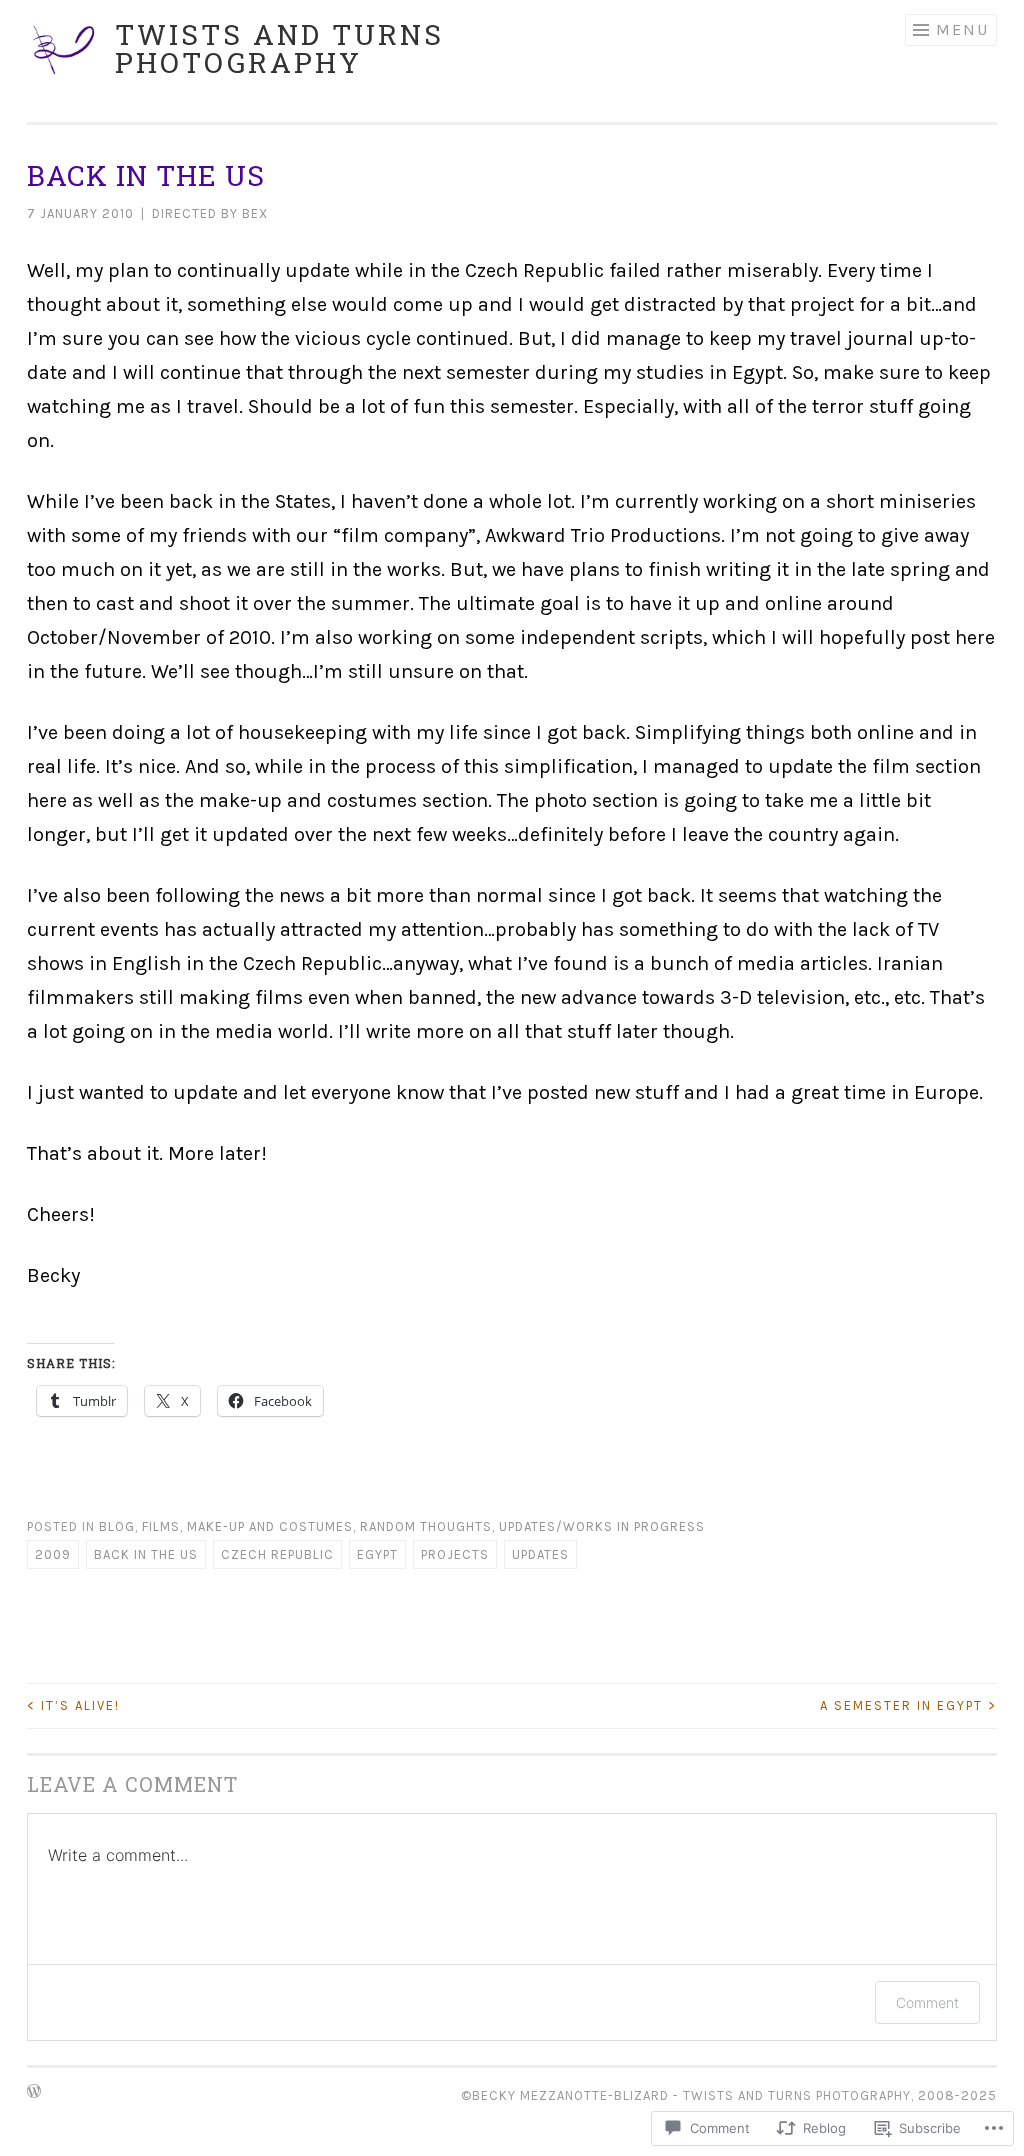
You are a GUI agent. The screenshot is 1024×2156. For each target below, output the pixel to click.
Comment (927, 2002)
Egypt (377, 1554)
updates (540, 1554)
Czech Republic (277, 1554)
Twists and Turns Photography (279, 48)
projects (455, 1554)
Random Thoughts (426, 1526)
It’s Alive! (73, 1705)
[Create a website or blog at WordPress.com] (34, 2092)
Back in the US (146, 1554)
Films (161, 1526)
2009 (53, 1554)
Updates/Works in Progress (602, 1526)
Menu (962, 29)
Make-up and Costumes (270, 1526)
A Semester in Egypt (908, 1705)
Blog (117, 1526)
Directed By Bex (210, 213)
